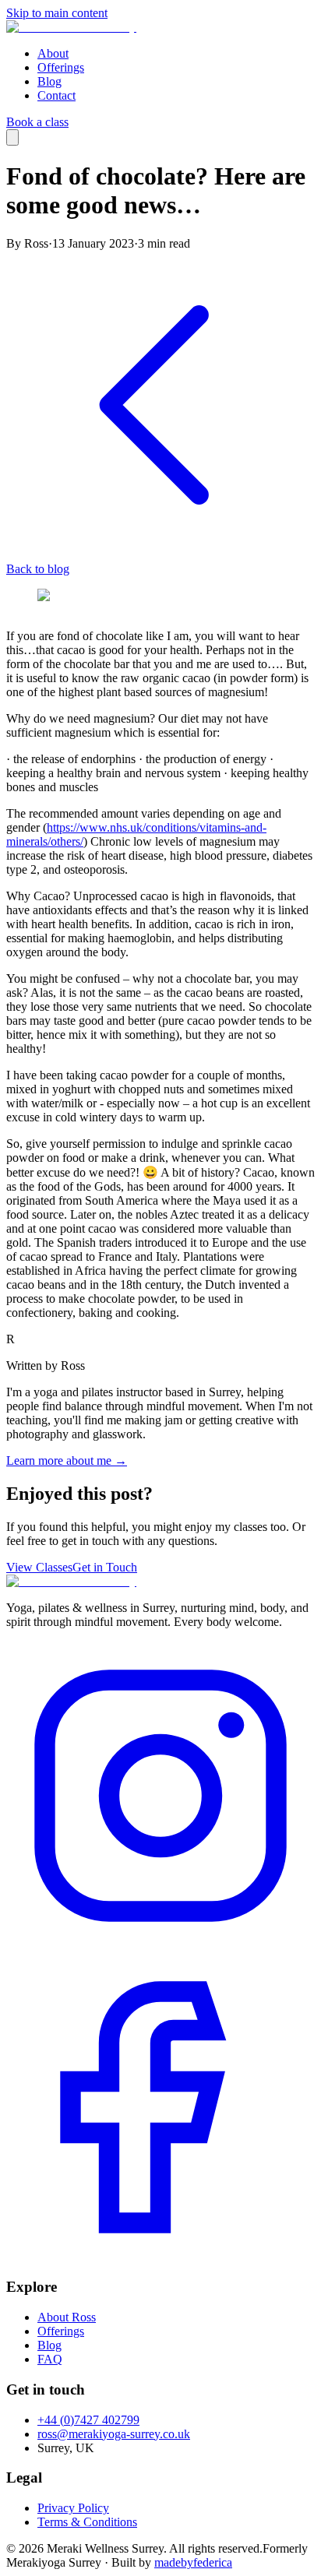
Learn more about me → (67, 1460)
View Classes (39, 1567)
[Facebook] (160, 2257)
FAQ (50, 2359)
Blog (49, 81)
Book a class (37, 122)
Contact (56, 95)
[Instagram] (160, 1946)
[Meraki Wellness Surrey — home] (71, 27)
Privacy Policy (73, 2508)
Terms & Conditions (87, 2522)
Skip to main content (57, 13)
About (53, 53)
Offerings (61, 67)
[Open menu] (12, 137)
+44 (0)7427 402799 (88, 2420)
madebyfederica (193, 2562)
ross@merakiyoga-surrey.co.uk (114, 2434)
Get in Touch (105, 1567)
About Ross (67, 2317)
